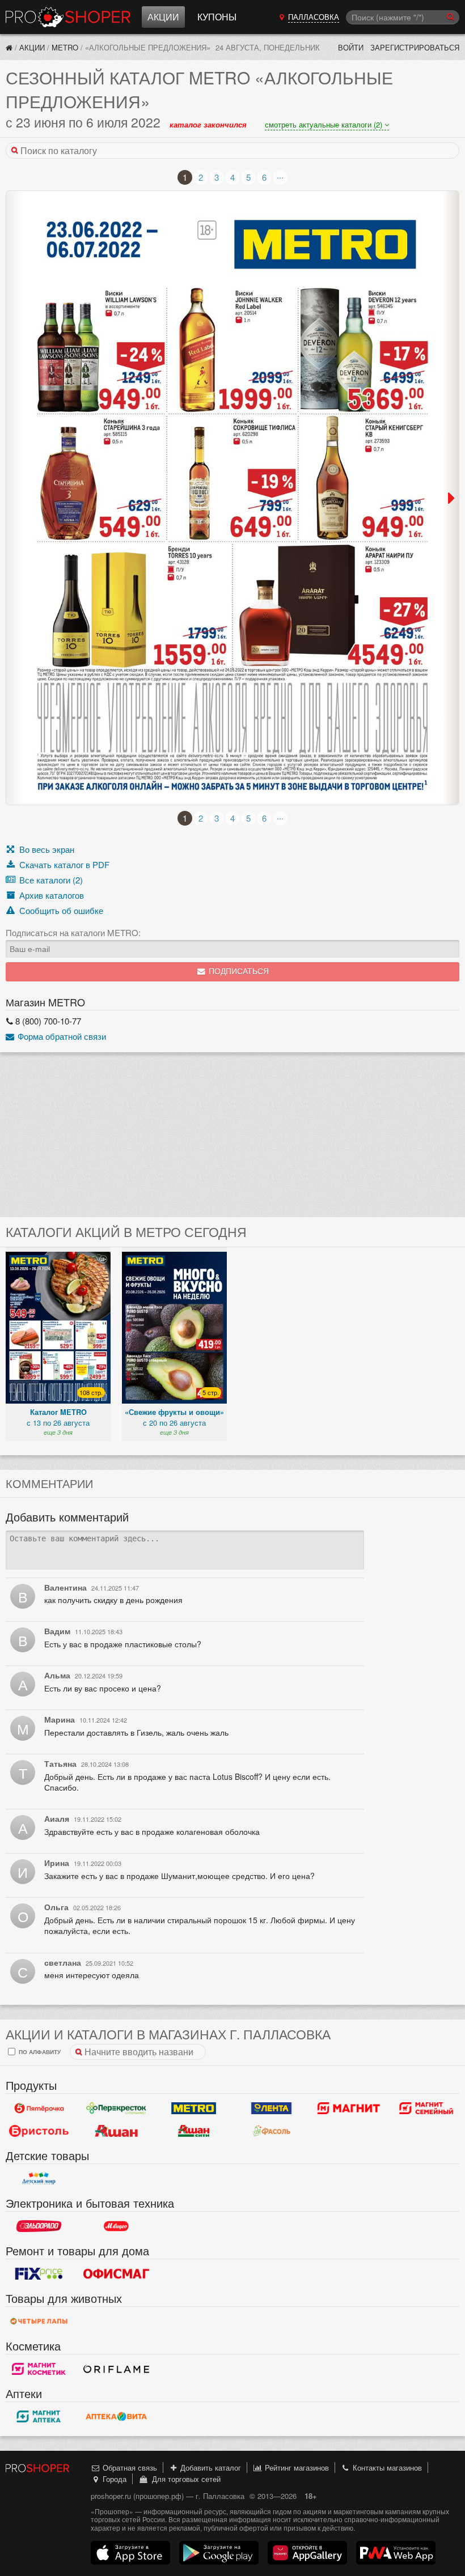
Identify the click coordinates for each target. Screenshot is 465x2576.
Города (113, 2479)
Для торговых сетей (184, 2479)
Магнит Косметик (39, 2369)
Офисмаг (117, 2273)
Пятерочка (39, 2108)
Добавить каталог (210, 2467)
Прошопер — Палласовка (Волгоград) (68, 17)
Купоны (217, 17)
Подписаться (238, 972)
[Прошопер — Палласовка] (9, 47)
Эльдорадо (39, 2226)
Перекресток (117, 2108)
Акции (163, 17)
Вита (117, 2416)
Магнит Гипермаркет (426, 2108)
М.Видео (117, 2226)
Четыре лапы (39, 2321)
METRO (65, 47)
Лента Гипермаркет (271, 2108)
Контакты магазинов (386, 2467)
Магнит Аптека (39, 2416)
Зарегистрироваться (415, 47)
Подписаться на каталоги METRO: (73, 933)
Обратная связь (129, 2467)
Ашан (117, 2131)
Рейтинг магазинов (296, 2467)
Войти (351, 47)
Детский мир (39, 2178)
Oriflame (117, 2369)
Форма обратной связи (61, 1036)
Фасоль (271, 2131)
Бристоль (39, 2131)
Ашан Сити (194, 2131)
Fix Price (39, 2273)
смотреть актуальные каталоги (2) (325, 124)
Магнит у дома (349, 2108)
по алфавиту (39, 2052)
